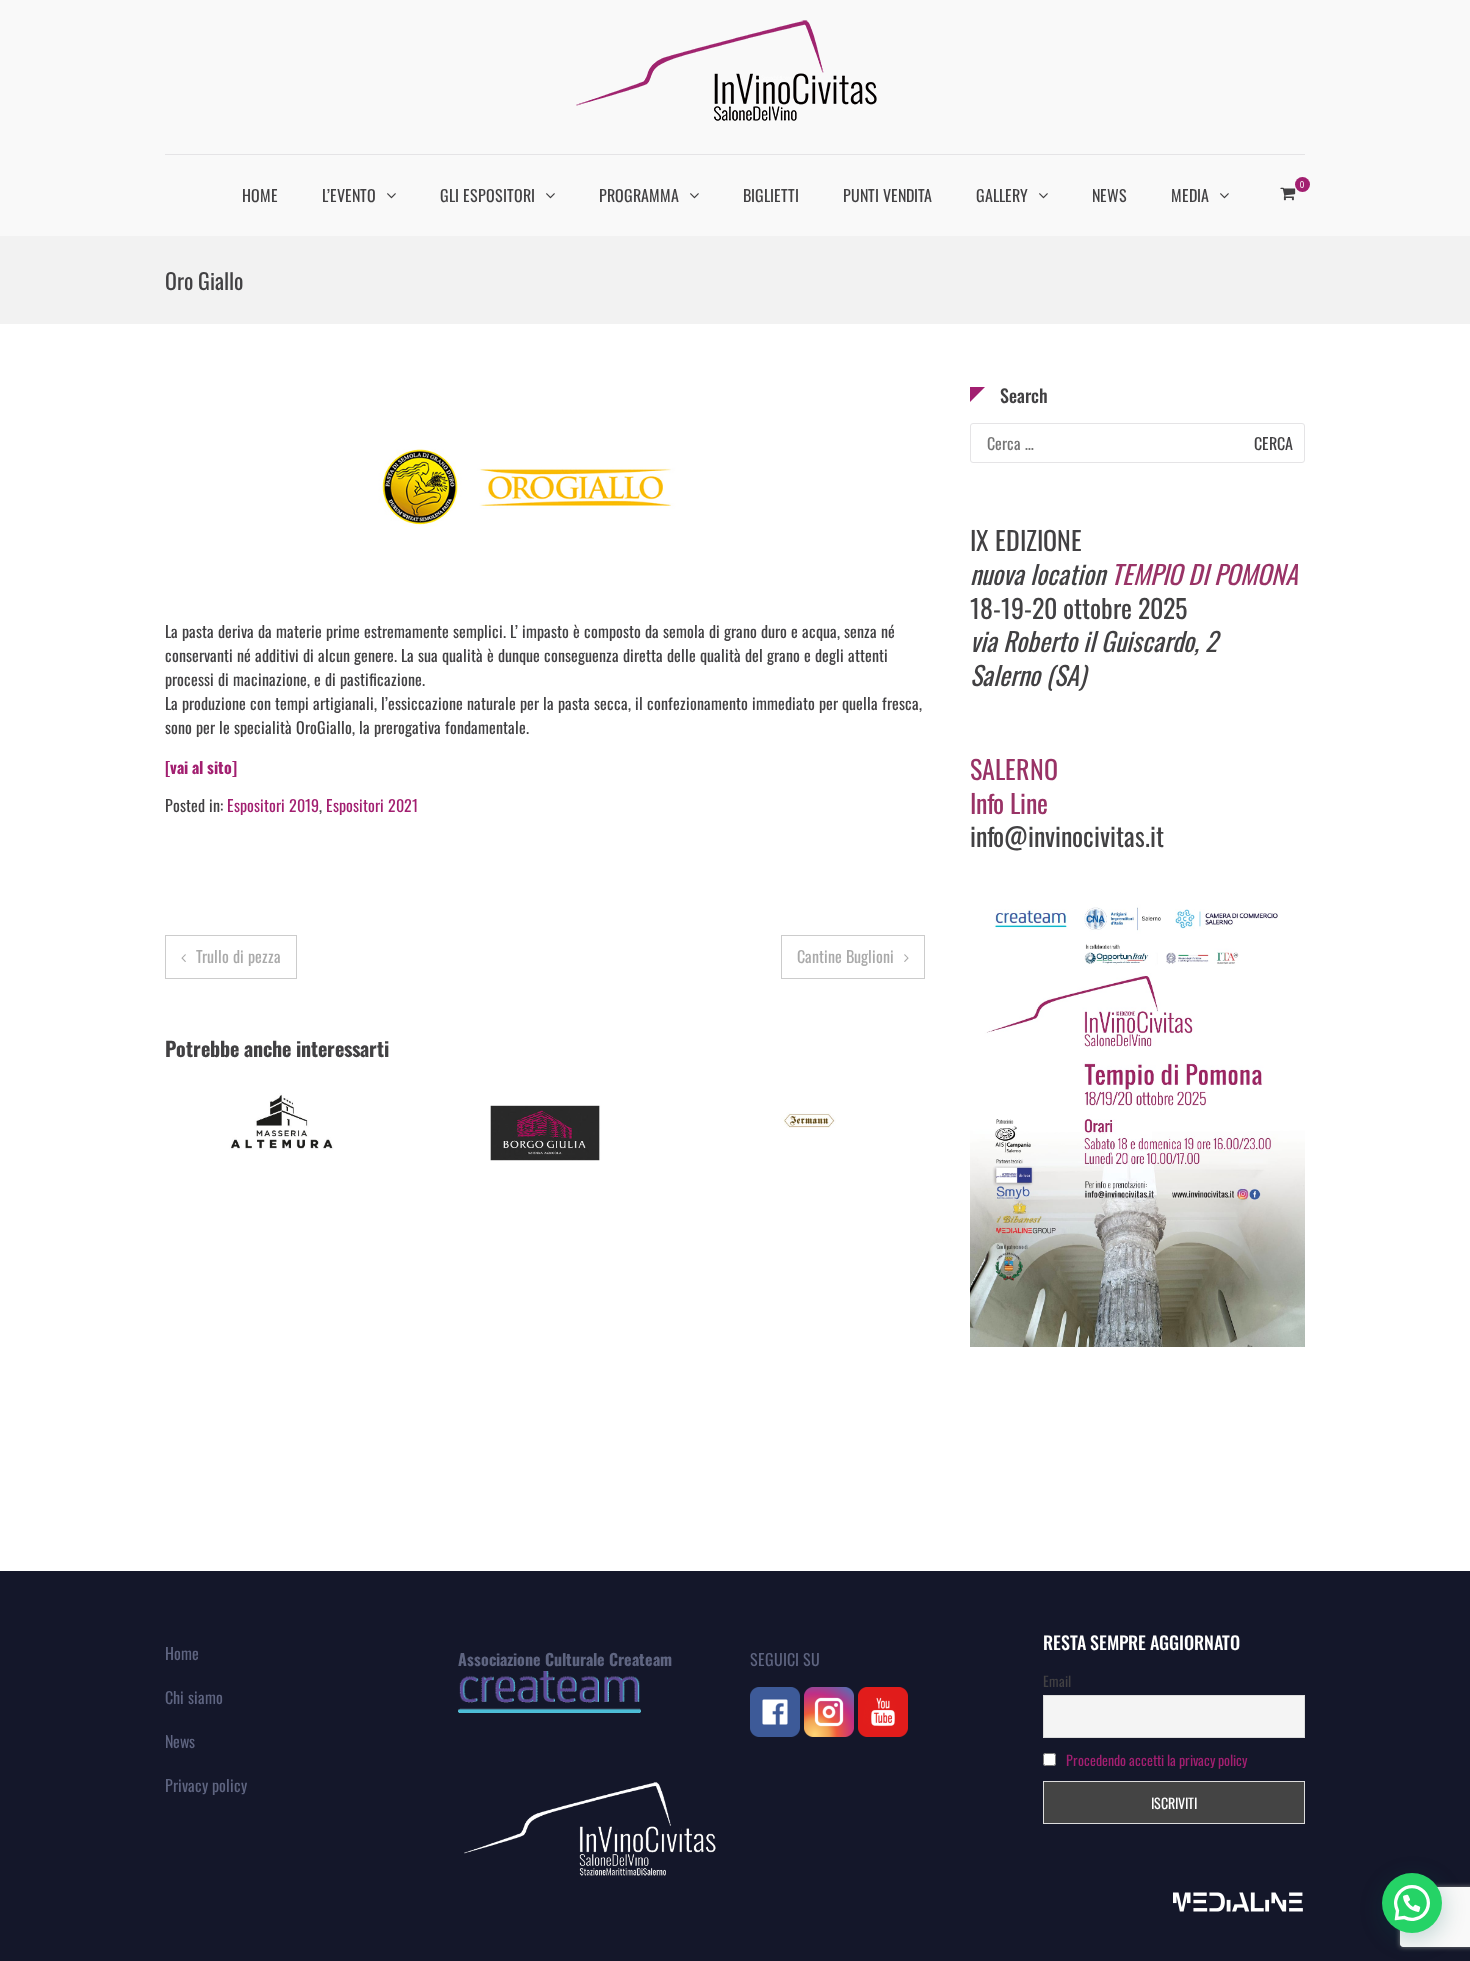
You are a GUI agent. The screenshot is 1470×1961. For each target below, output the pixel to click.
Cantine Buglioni (845, 956)
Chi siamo (194, 1697)
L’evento (349, 195)
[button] (1412, 1903)
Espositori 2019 (273, 805)
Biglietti (771, 195)
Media (1190, 195)
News (1109, 195)
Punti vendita (887, 195)
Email (1057, 1680)
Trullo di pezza (238, 956)
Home (260, 195)
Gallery (1002, 195)
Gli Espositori (487, 195)
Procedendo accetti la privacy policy (1156, 1759)
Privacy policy (206, 1785)
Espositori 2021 (372, 805)
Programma (639, 195)
